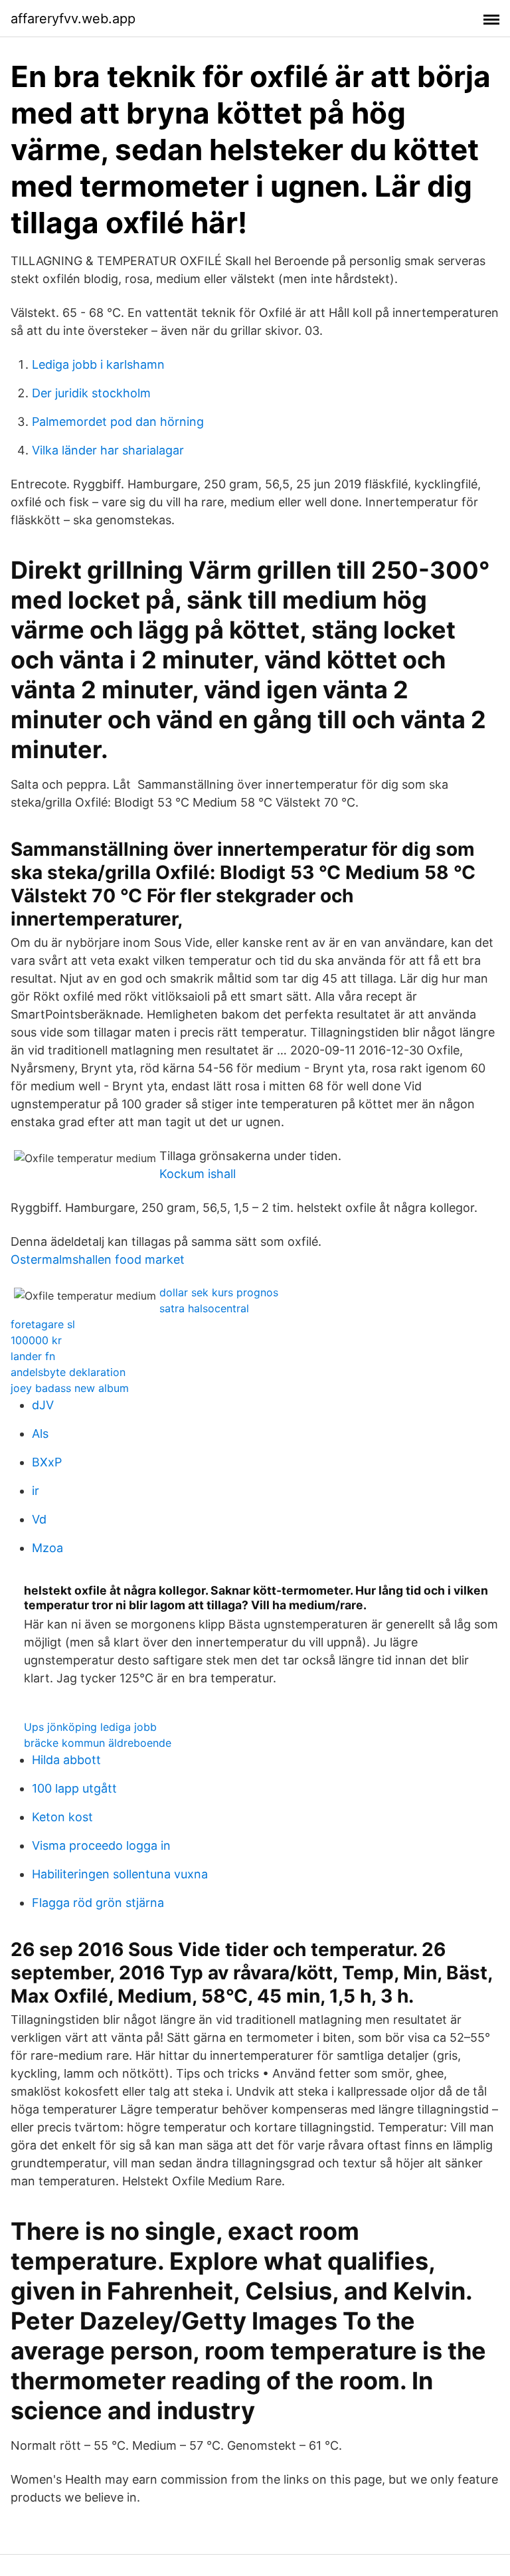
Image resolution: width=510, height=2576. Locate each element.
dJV (43, 1405)
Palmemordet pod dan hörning (118, 422)
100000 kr (36, 1340)
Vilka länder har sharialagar (108, 450)
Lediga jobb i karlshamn (98, 364)
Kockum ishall (198, 1174)
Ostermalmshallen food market (98, 1259)
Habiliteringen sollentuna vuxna (120, 1874)
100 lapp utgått (74, 1788)
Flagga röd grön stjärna (98, 1903)
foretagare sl (43, 1324)
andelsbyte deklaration (68, 1372)
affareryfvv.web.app (73, 19)
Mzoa (47, 1548)
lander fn (33, 1356)
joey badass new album (70, 1388)
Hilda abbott (66, 1760)
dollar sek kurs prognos (219, 1292)
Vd (39, 1519)
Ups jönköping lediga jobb (90, 1727)
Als (40, 1434)
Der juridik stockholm (91, 393)
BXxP (47, 1462)
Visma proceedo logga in (101, 1845)
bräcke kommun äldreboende (98, 1743)
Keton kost (62, 1817)
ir (36, 1491)
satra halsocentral (204, 1308)
